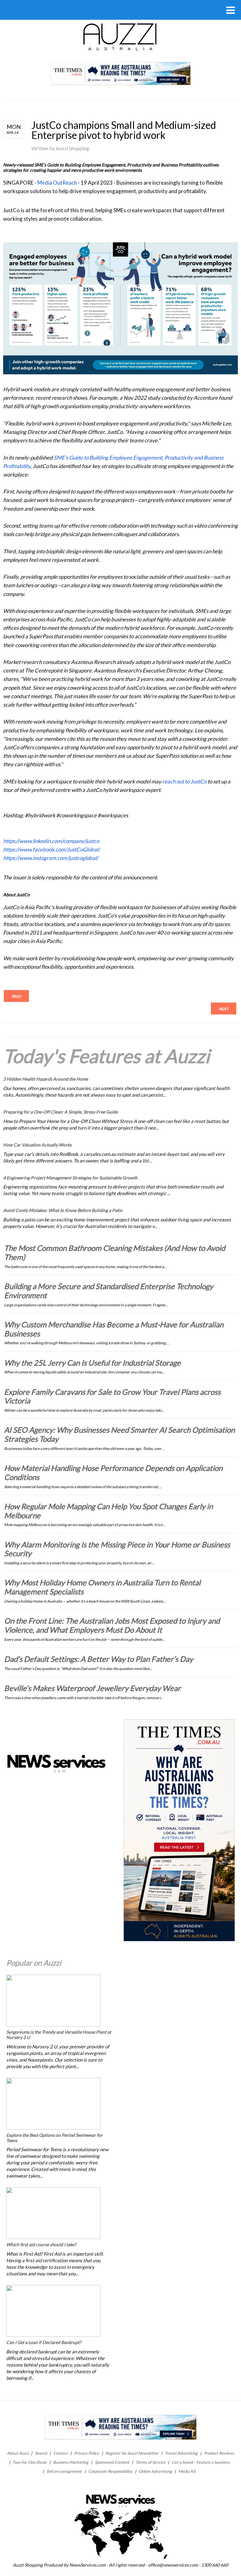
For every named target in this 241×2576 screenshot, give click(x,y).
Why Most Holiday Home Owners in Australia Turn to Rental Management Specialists (102, 1587)
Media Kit (187, 2471)
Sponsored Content (112, 2462)
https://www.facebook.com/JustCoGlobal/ (51, 849)
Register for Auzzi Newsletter (132, 2453)
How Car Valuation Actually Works (37, 1145)
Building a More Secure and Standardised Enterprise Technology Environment (109, 1291)
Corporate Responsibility (110, 2471)
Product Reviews (219, 2453)
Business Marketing (71, 2462)
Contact (61, 2453)
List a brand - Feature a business (201, 2462)
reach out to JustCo (184, 781)
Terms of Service (150, 2462)
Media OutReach (57, 183)
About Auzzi (18, 2453)
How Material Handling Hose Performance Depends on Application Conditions (113, 1472)
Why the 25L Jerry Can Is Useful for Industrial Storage (92, 1363)
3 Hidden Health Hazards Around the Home (46, 1079)
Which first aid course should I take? (41, 2244)
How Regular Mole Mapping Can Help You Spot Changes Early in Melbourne (108, 1511)
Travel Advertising (181, 2453)
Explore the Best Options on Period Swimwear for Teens (54, 2138)
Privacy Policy (87, 2453)
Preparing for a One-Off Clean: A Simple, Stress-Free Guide (60, 1112)
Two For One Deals (30, 2462)
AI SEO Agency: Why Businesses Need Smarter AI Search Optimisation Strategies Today (119, 1434)
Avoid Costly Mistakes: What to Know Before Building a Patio (63, 1210)
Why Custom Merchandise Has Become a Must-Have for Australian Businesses (114, 1329)
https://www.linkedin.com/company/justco (51, 841)
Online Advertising (155, 2471)
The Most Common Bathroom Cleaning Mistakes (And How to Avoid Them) (115, 1252)
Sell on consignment (64, 2471)
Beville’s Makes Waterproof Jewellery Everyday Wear (92, 1688)
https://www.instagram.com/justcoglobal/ (51, 858)
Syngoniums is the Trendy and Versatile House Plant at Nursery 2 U (59, 2035)
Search (41, 2453)
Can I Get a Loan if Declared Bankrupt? (44, 2342)
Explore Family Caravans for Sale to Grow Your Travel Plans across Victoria (112, 1396)
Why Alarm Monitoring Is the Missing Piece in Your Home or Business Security (117, 1549)
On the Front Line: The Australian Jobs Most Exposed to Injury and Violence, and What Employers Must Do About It (112, 1625)
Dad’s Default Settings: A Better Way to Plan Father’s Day (99, 1659)
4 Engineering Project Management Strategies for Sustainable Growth (70, 1178)
